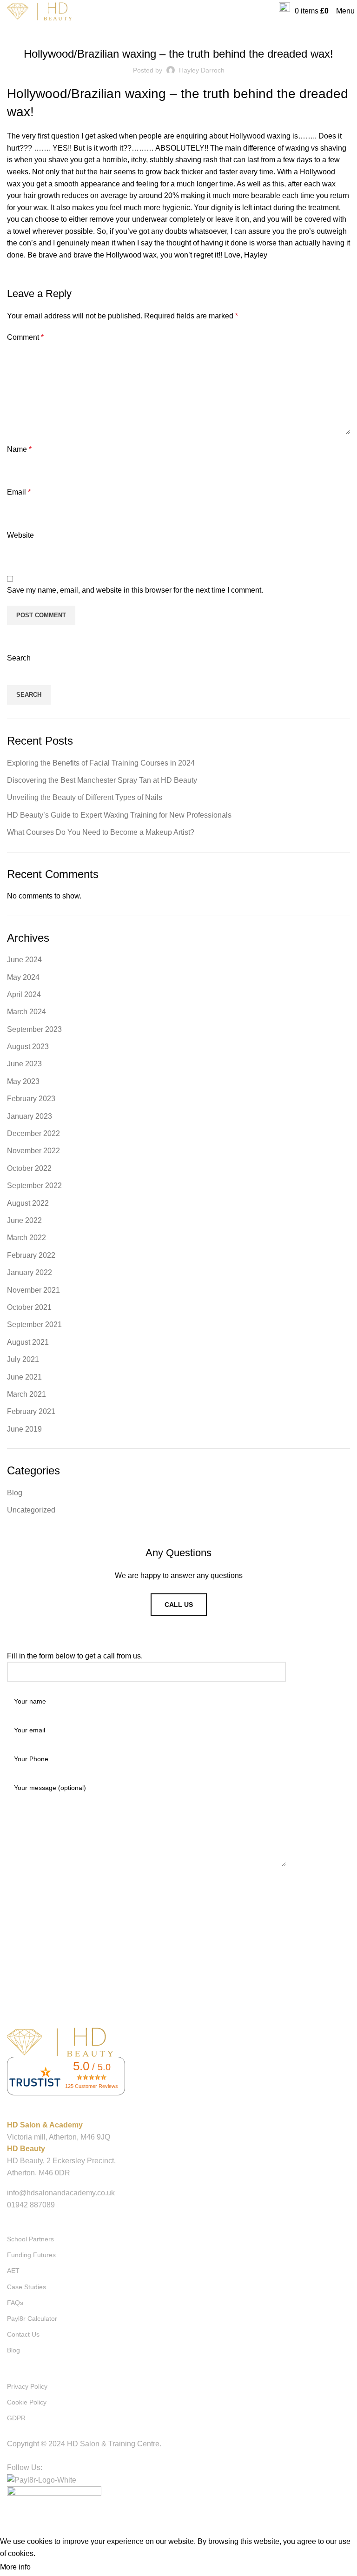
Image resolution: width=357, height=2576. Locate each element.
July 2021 (23, 1359)
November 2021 (33, 1290)
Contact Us (23, 2334)
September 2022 (34, 1186)
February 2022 (31, 1255)
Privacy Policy (27, 2386)
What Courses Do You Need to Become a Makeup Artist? (101, 832)
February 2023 (31, 1099)
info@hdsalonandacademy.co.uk (61, 2193)
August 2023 (28, 1047)
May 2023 (23, 1081)
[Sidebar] (12, 2524)
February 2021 (31, 1411)
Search (19, 658)
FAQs (15, 2303)
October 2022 (29, 1168)
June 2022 (24, 1220)
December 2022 (33, 1133)
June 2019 (24, 1429)
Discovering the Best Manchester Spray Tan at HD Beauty (102, 780)
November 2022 (33, 1151)
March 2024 (26, 1012)
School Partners (30, 2239)
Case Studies (26, 2287)
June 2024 (24, 960)
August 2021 (28, 1342)
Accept (51, 2568)
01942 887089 (31, 2205)
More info (15, 2567)
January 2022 (30, 1272)
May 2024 (23, 977)
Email (19, 492)
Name (19, 449)
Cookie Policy (27, 2402)
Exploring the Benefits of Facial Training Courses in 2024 (101, 763)
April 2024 (24, 994)
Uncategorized (31, 1510)
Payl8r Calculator (32, 2318)
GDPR (16, 2418)
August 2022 (28, 1203)
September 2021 (34, 1324)
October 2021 (29, 1307)
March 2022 (26, 1238)
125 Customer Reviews (92, 2086)
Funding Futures (31, 2255)
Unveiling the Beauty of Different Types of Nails (85, 797)
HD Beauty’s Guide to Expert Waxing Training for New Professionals (119, 815)
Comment (25, 337)
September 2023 (34, 1029)
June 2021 (24, 1377)
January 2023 (30, 1116)
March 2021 (26, 1394)
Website (20, 535)
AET (13, 2271)
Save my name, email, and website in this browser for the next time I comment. (135, 590)
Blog (178, 29)
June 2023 (24, 1064)
